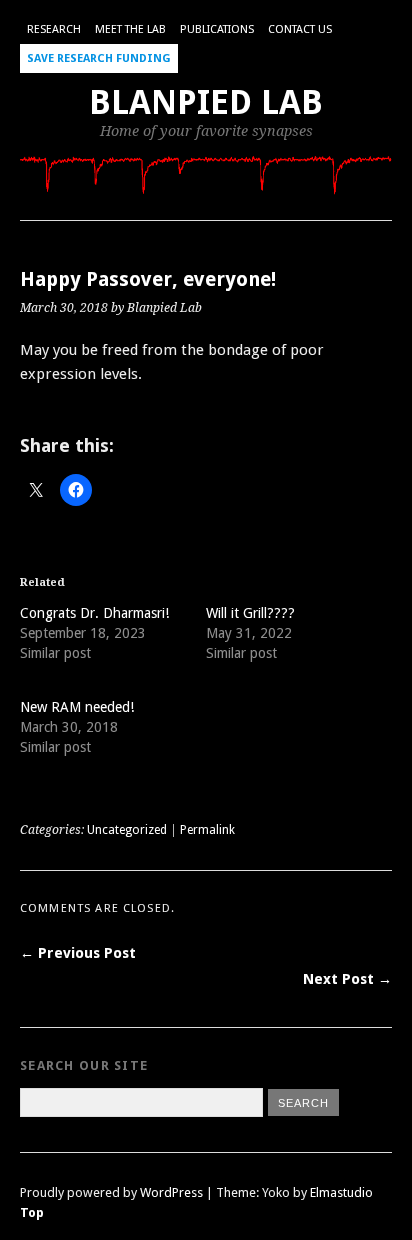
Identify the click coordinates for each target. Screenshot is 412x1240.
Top (32, 1212)
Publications (217, 29)
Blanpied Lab (206, 102)
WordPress (171, 1192)
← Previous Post (78, 953)
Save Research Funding (99, 58)
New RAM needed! (77, 707)
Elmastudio (341, 1192)
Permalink (207, 830)
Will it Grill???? (250, 613)
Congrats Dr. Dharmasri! (94, 613)
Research (54, 29)
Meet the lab (130, 29)
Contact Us (300, 29)
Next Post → (347, 979)
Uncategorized (127, 830)
